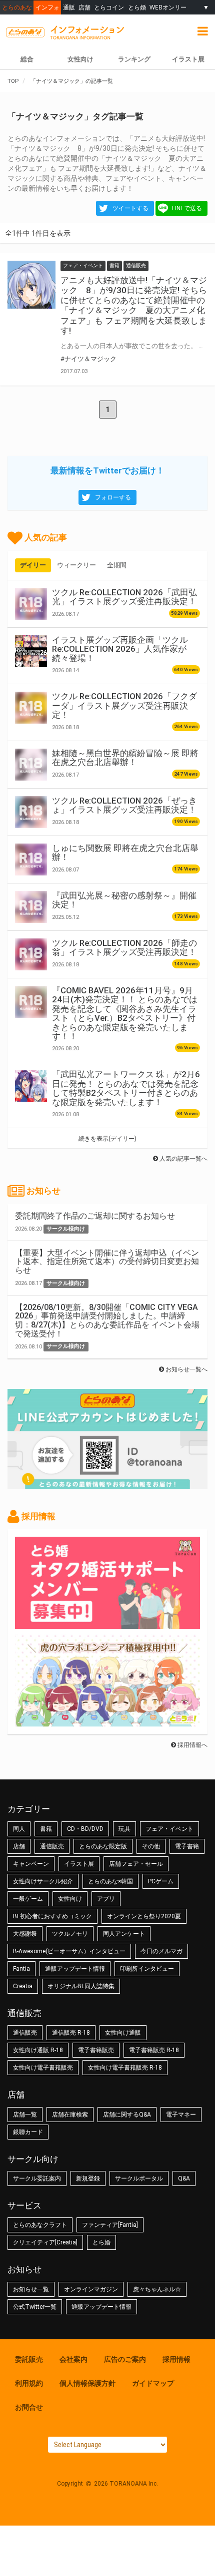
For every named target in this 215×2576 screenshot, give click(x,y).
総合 (27, 59)
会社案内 (73, 2359)
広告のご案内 (125, 2359)
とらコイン (109, 7)
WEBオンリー (168, 7)
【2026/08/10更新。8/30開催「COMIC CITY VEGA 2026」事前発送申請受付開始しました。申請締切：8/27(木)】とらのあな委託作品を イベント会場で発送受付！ (107, 1320)
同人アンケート (124, 1934)
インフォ (47, 7)
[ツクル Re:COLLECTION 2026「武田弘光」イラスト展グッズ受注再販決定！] (31, 604)
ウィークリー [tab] (76, 565)
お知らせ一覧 (31, 2289)
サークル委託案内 (37, 2178)
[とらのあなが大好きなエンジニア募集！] (107, 1721)
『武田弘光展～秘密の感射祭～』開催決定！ (124, 900)
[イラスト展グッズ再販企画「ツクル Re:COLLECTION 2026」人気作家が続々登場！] (31, 651)
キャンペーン (31, 1864)
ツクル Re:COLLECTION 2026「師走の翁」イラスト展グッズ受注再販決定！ (124, 947)
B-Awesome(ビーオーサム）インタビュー (69, 1951)
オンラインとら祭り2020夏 (144, 1916)
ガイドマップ (153, 2383)
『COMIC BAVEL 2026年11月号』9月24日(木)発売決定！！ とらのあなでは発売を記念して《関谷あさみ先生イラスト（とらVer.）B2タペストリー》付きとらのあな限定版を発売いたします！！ (125, 1013)
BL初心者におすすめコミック (52, 1916)
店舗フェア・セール (136, 1864)
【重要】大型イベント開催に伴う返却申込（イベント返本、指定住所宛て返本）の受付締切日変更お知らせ (107, 1262)
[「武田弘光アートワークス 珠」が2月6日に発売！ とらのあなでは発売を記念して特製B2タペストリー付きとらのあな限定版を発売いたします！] (31, 1086)
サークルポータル (139, 2178)
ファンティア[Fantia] (110, 2225)
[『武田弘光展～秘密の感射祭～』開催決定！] (31, 907)
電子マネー (181, 2115)
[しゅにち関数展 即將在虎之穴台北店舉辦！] (31, 859)
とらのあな (17, 7)
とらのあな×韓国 (110, 1881)
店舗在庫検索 (70, 2115)
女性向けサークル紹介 (43, 1881)
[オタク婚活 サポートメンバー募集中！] (107, 1624)
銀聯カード (28, 2132)
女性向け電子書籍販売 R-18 (125, 2068)
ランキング (134, 59)
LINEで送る (187, 208)
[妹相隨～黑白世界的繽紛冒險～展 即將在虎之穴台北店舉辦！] (31, 765)
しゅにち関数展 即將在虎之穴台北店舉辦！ (125, 853)
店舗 (84, 7)
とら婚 (137, 7)
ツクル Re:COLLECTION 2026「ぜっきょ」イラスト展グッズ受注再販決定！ (124, 805)
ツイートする (130, 208)
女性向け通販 (123, 2033)
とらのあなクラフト (40, 2225)
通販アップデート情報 (75, 1969)
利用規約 (29, 2383)
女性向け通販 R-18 (38, 2050)
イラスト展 (79, 1864)
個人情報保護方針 (87, 2383)
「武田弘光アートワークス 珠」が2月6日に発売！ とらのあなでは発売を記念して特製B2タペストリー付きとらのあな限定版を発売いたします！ (126, 1088)
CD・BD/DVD (85, 1829)
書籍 (46, 1829)
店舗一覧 (25, 2115)
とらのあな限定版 (103, 1846)
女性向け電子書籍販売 (43, 2068)
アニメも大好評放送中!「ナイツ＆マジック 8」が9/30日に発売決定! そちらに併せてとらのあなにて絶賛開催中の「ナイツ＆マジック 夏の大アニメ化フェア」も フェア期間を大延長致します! (134, 305)
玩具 (124, 1829)
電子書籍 (187, 1846)
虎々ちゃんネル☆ (157, 2289)
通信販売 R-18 (71, 2033)
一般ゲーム (28, 1899)
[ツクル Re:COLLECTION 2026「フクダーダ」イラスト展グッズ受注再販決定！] (31, 708)
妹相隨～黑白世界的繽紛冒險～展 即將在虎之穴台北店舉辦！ (125, 758)
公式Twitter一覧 (35, 2307)
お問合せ (29, 2407)
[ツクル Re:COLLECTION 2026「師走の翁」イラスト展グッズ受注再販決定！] (31, 954)
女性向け (80, 59)
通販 (69, 7)
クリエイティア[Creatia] (45, 2242)
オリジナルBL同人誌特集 (81, 1986)
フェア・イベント (169, 1829)
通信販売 (52, 1846)
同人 (19, 1829)
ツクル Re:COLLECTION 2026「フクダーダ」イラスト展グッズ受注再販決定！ (124, 705)
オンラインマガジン (91, 2289)
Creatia (23, 1986)
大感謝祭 (25, 1934)
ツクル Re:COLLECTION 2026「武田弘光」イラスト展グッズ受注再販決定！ (124, 597)
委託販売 (29, 2359)
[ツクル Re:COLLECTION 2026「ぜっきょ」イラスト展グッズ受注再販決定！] (31, 812)
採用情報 (176, 2359)
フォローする (113, 497)
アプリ (106, 1899)
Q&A (184, 2178)
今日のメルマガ (161, 1951)
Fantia (21, 1969)
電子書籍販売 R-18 (154, 2050)
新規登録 (88, 2178)
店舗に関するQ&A (127, 2115)
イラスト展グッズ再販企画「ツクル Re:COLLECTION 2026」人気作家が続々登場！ (120, 649)
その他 (151, 1846)
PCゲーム (161, 1881)
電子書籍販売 (96, 2050)
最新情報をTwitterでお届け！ (107, 470)
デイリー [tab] (33, 565)
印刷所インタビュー (147, 1969)
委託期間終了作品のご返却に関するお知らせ (95, 1216)
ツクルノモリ (70, 1934)
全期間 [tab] (117, 565)
